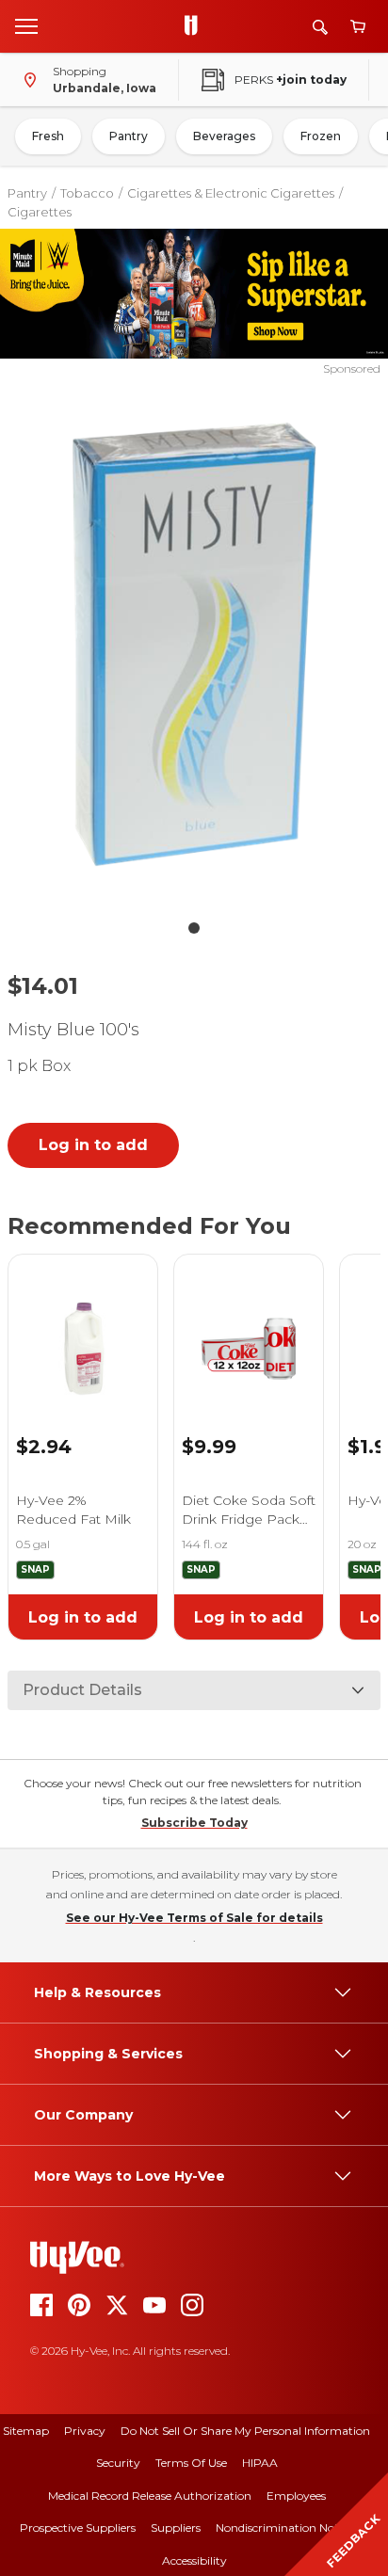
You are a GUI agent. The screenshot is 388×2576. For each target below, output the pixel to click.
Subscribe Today (194, 1823)
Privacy (85, 2431)
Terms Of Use (191, 2463)
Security (118, 2463)
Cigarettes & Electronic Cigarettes (231, 193)
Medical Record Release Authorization (150, 2496)
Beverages (224, 136)
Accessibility (194, 2560)
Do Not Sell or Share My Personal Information (245, 2431)
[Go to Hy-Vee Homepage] (196, 26)
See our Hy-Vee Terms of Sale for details (194, 1918)
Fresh (48, 136)
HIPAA (260, 2463)
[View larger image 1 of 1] (194, 644)
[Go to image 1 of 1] (194, 928)
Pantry (129, 136)
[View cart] (358, 27)
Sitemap (26, 2431)
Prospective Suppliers (78, 2528)
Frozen (321, 136)
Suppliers (176, 2528)
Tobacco (87, 193)
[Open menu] (26, 25)
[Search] (320, 27)
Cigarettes (40, 212)
